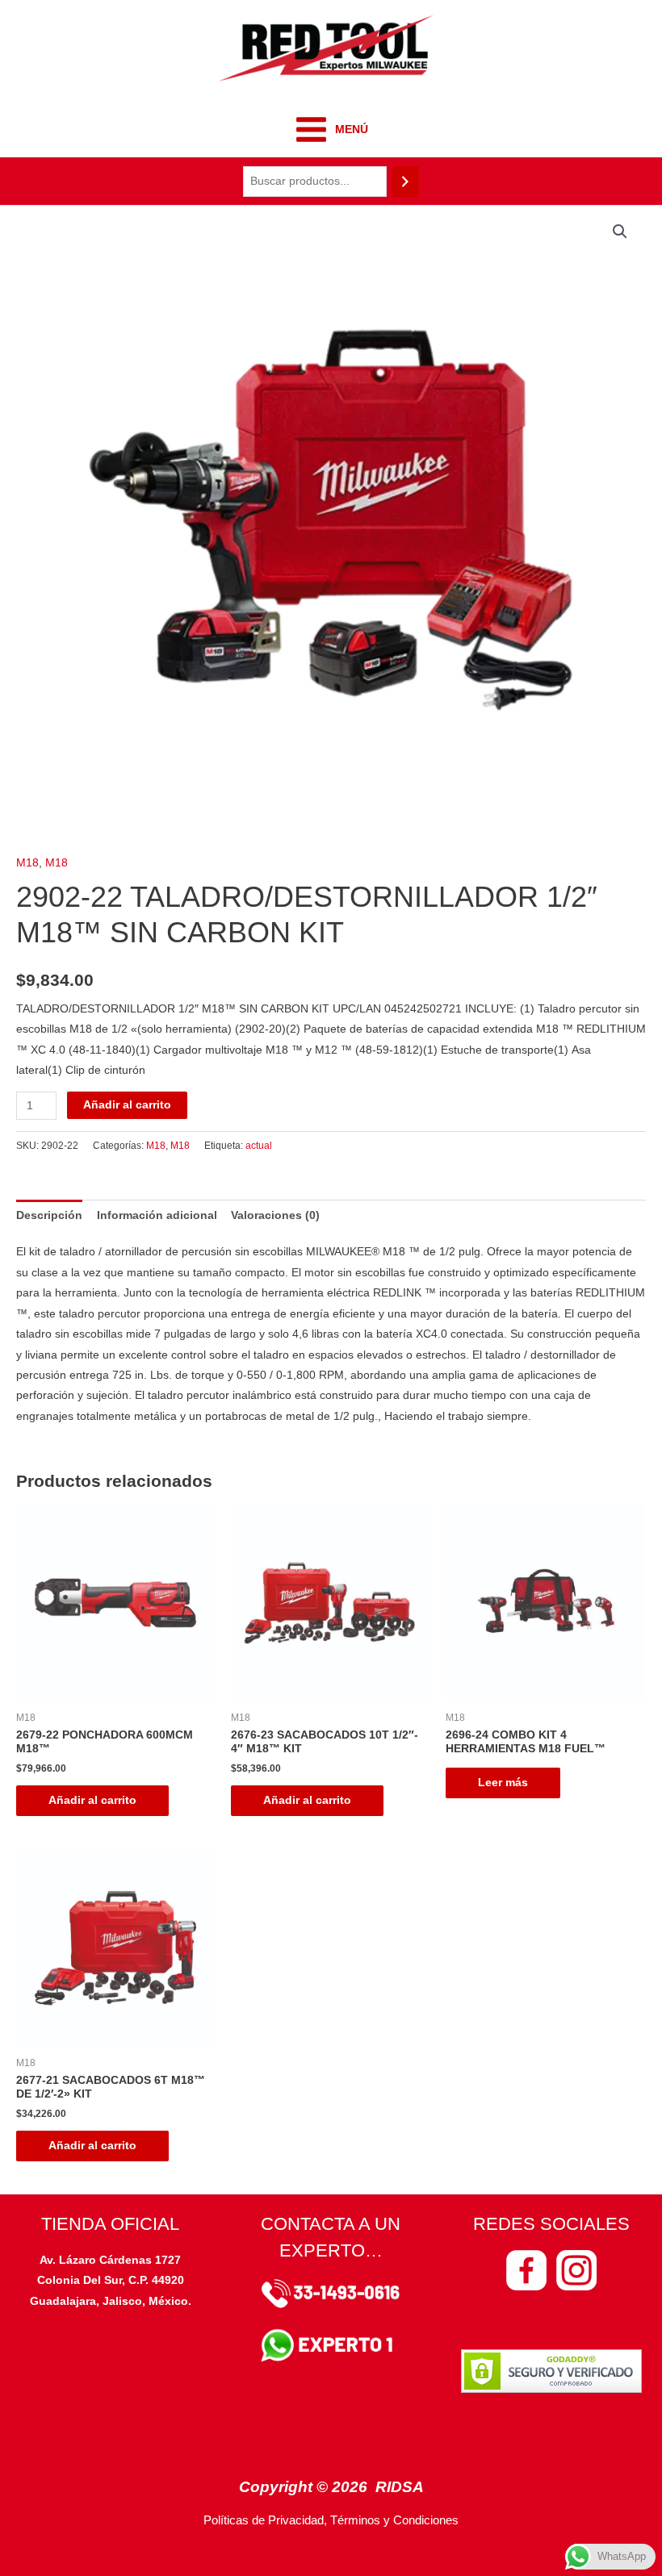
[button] (620, 232)
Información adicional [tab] (157, 1215)
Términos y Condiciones (394, 2520)
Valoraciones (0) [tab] (275, 1215)
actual (259, 1146)
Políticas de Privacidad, (265, 2520)
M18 (27, 863)
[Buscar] (405, 182)
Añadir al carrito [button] (92, 1800)
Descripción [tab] (49, 1215)
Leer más (503, 1783)
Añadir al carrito (127, 1105)
